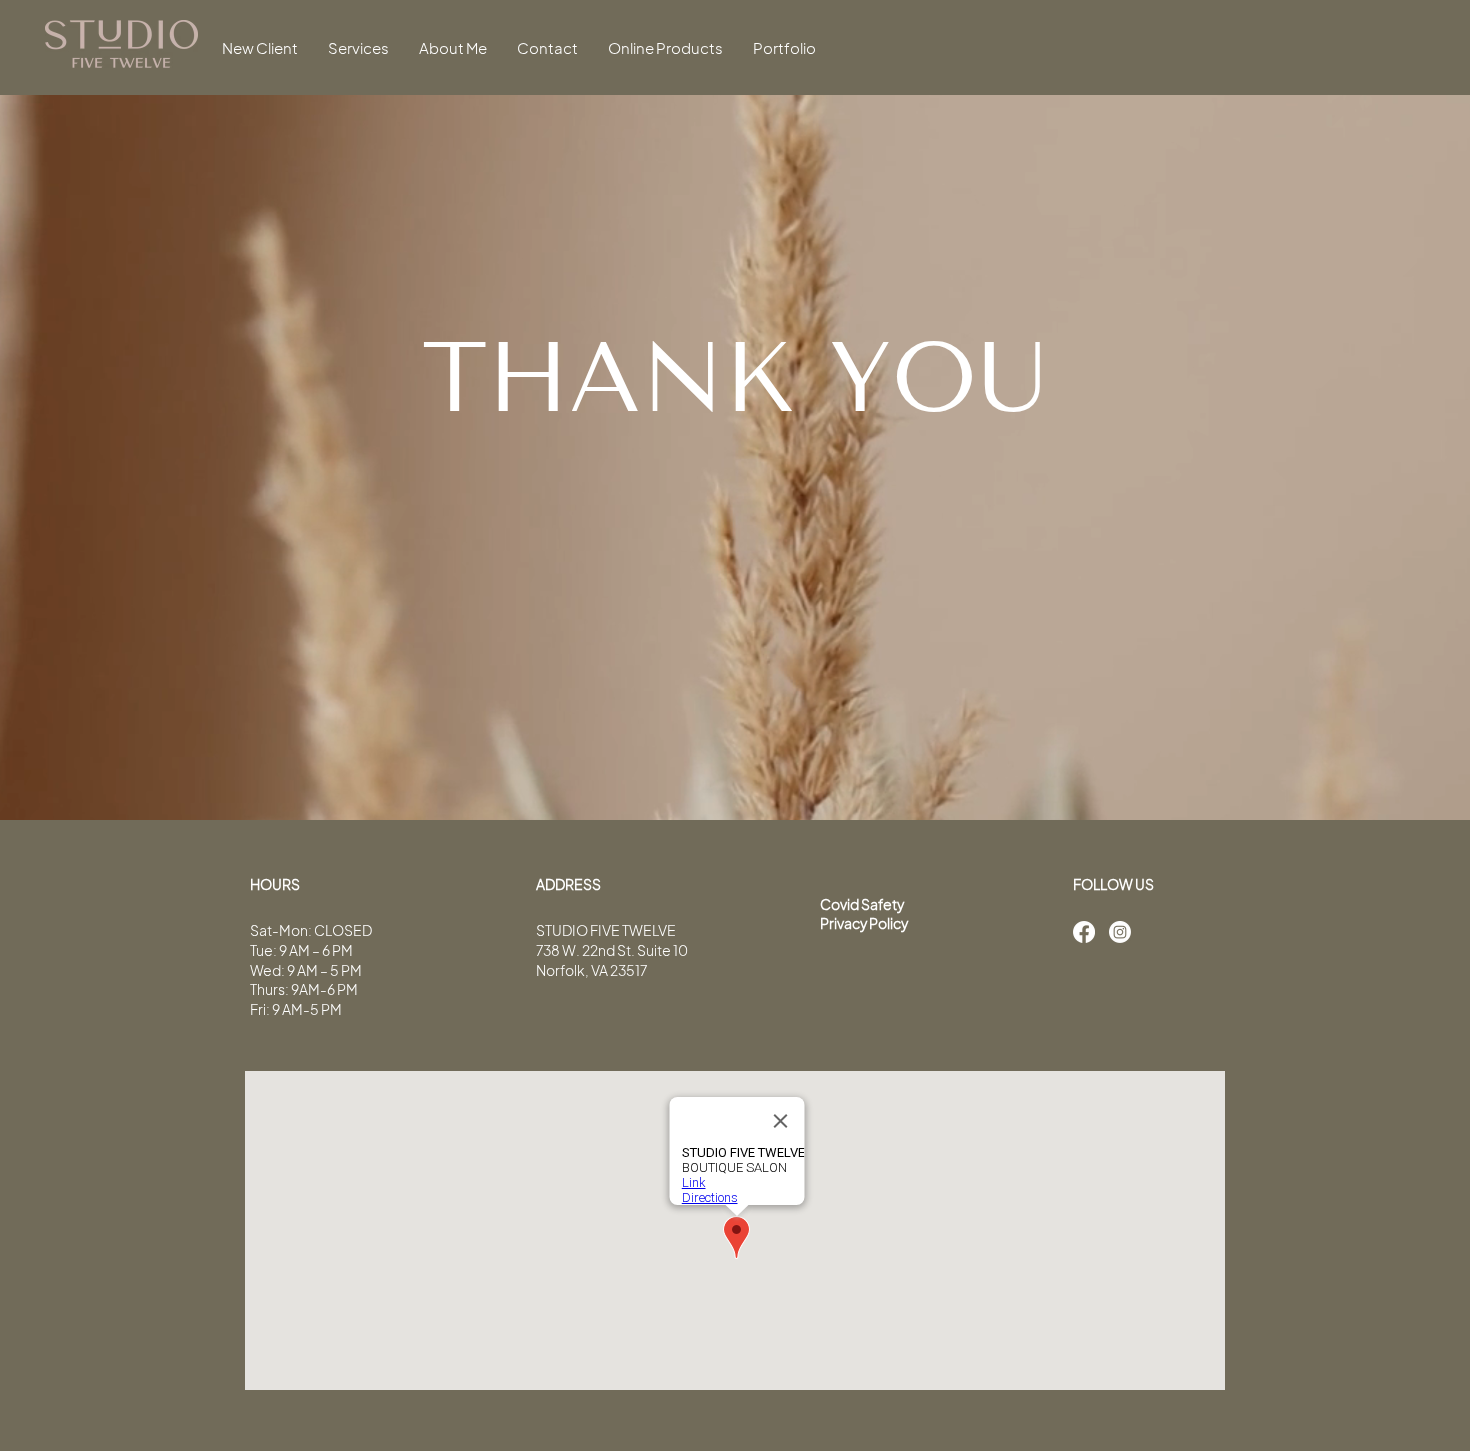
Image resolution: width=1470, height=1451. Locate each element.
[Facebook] (1084, 932)
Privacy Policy (864, 923)
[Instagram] (1120, 932)
